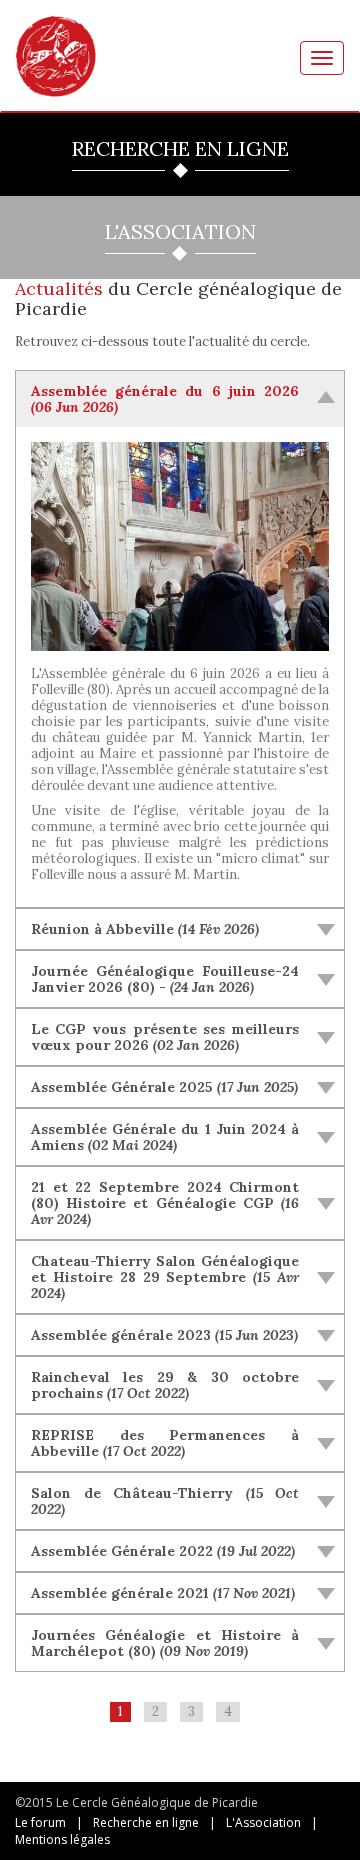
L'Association (263, 1822)
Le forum (40, 1822)
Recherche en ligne (146, 1822)
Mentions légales (62, 1839)
